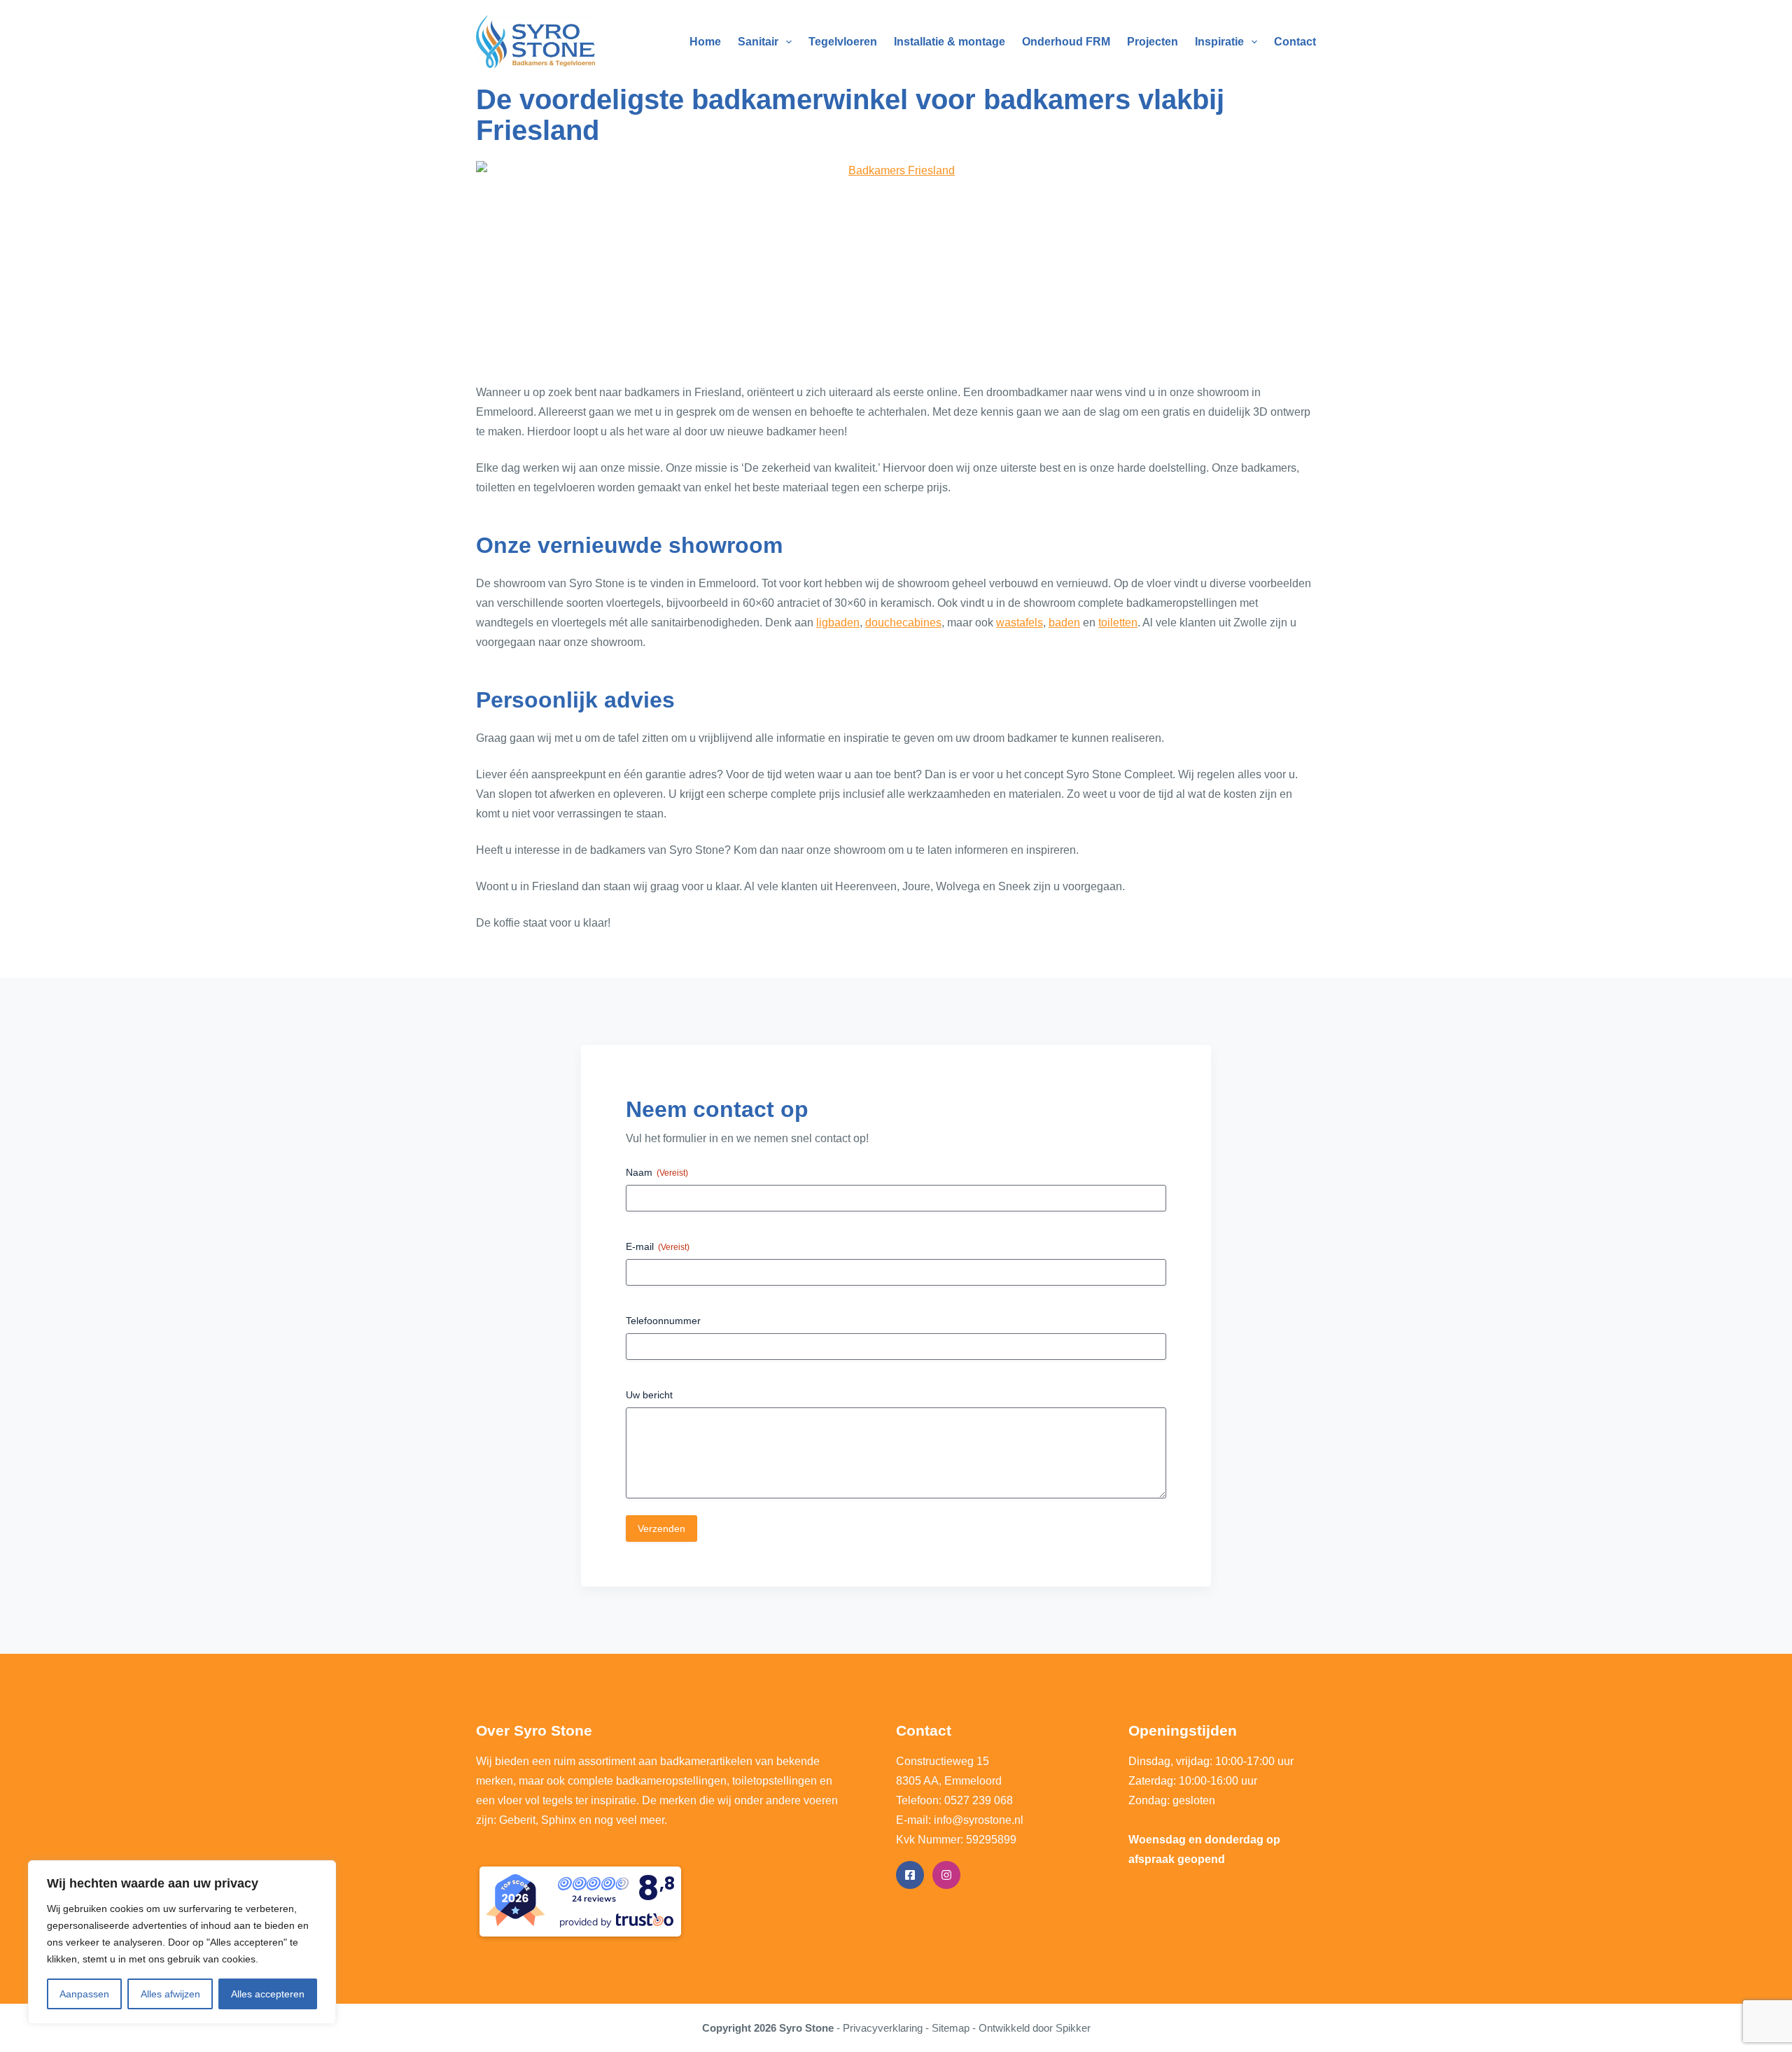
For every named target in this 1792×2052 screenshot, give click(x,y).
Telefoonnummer (663, 1321)
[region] (182, 1942)
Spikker (1073, 2028)
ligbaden (838, 623)
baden (1064, 623)
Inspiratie (1219, 42)
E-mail (658, 1246)
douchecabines (903, 623)
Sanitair (758, 42)
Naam (657, 1172)
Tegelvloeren (843, 42)
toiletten (1118, 623)
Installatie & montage (950, 42)
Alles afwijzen (170, 1994)
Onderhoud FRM (1066, 42)
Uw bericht (649, 1395)
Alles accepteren (268, 1994)
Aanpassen (84, 1994)
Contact (1295, 42)
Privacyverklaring (883, 2028)
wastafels (1020, 623)
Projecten (1153, 42)
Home (705, 42)
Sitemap (951, 2028)
